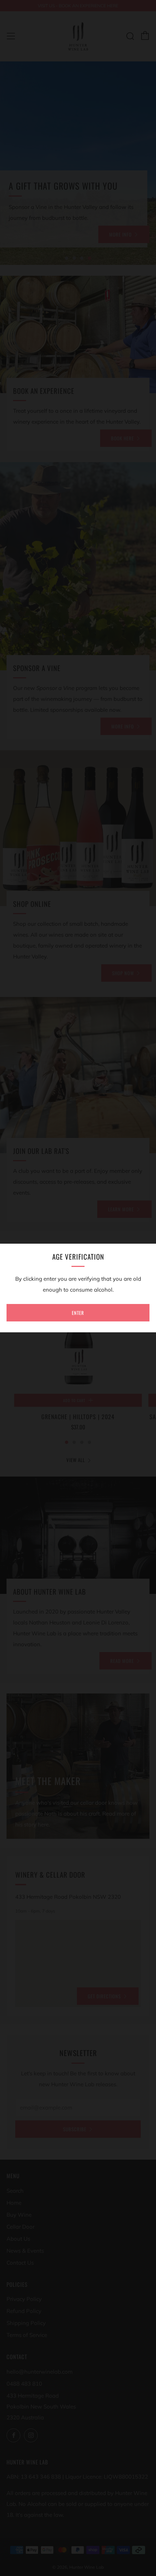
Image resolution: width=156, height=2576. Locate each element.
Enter (78, 1313)
